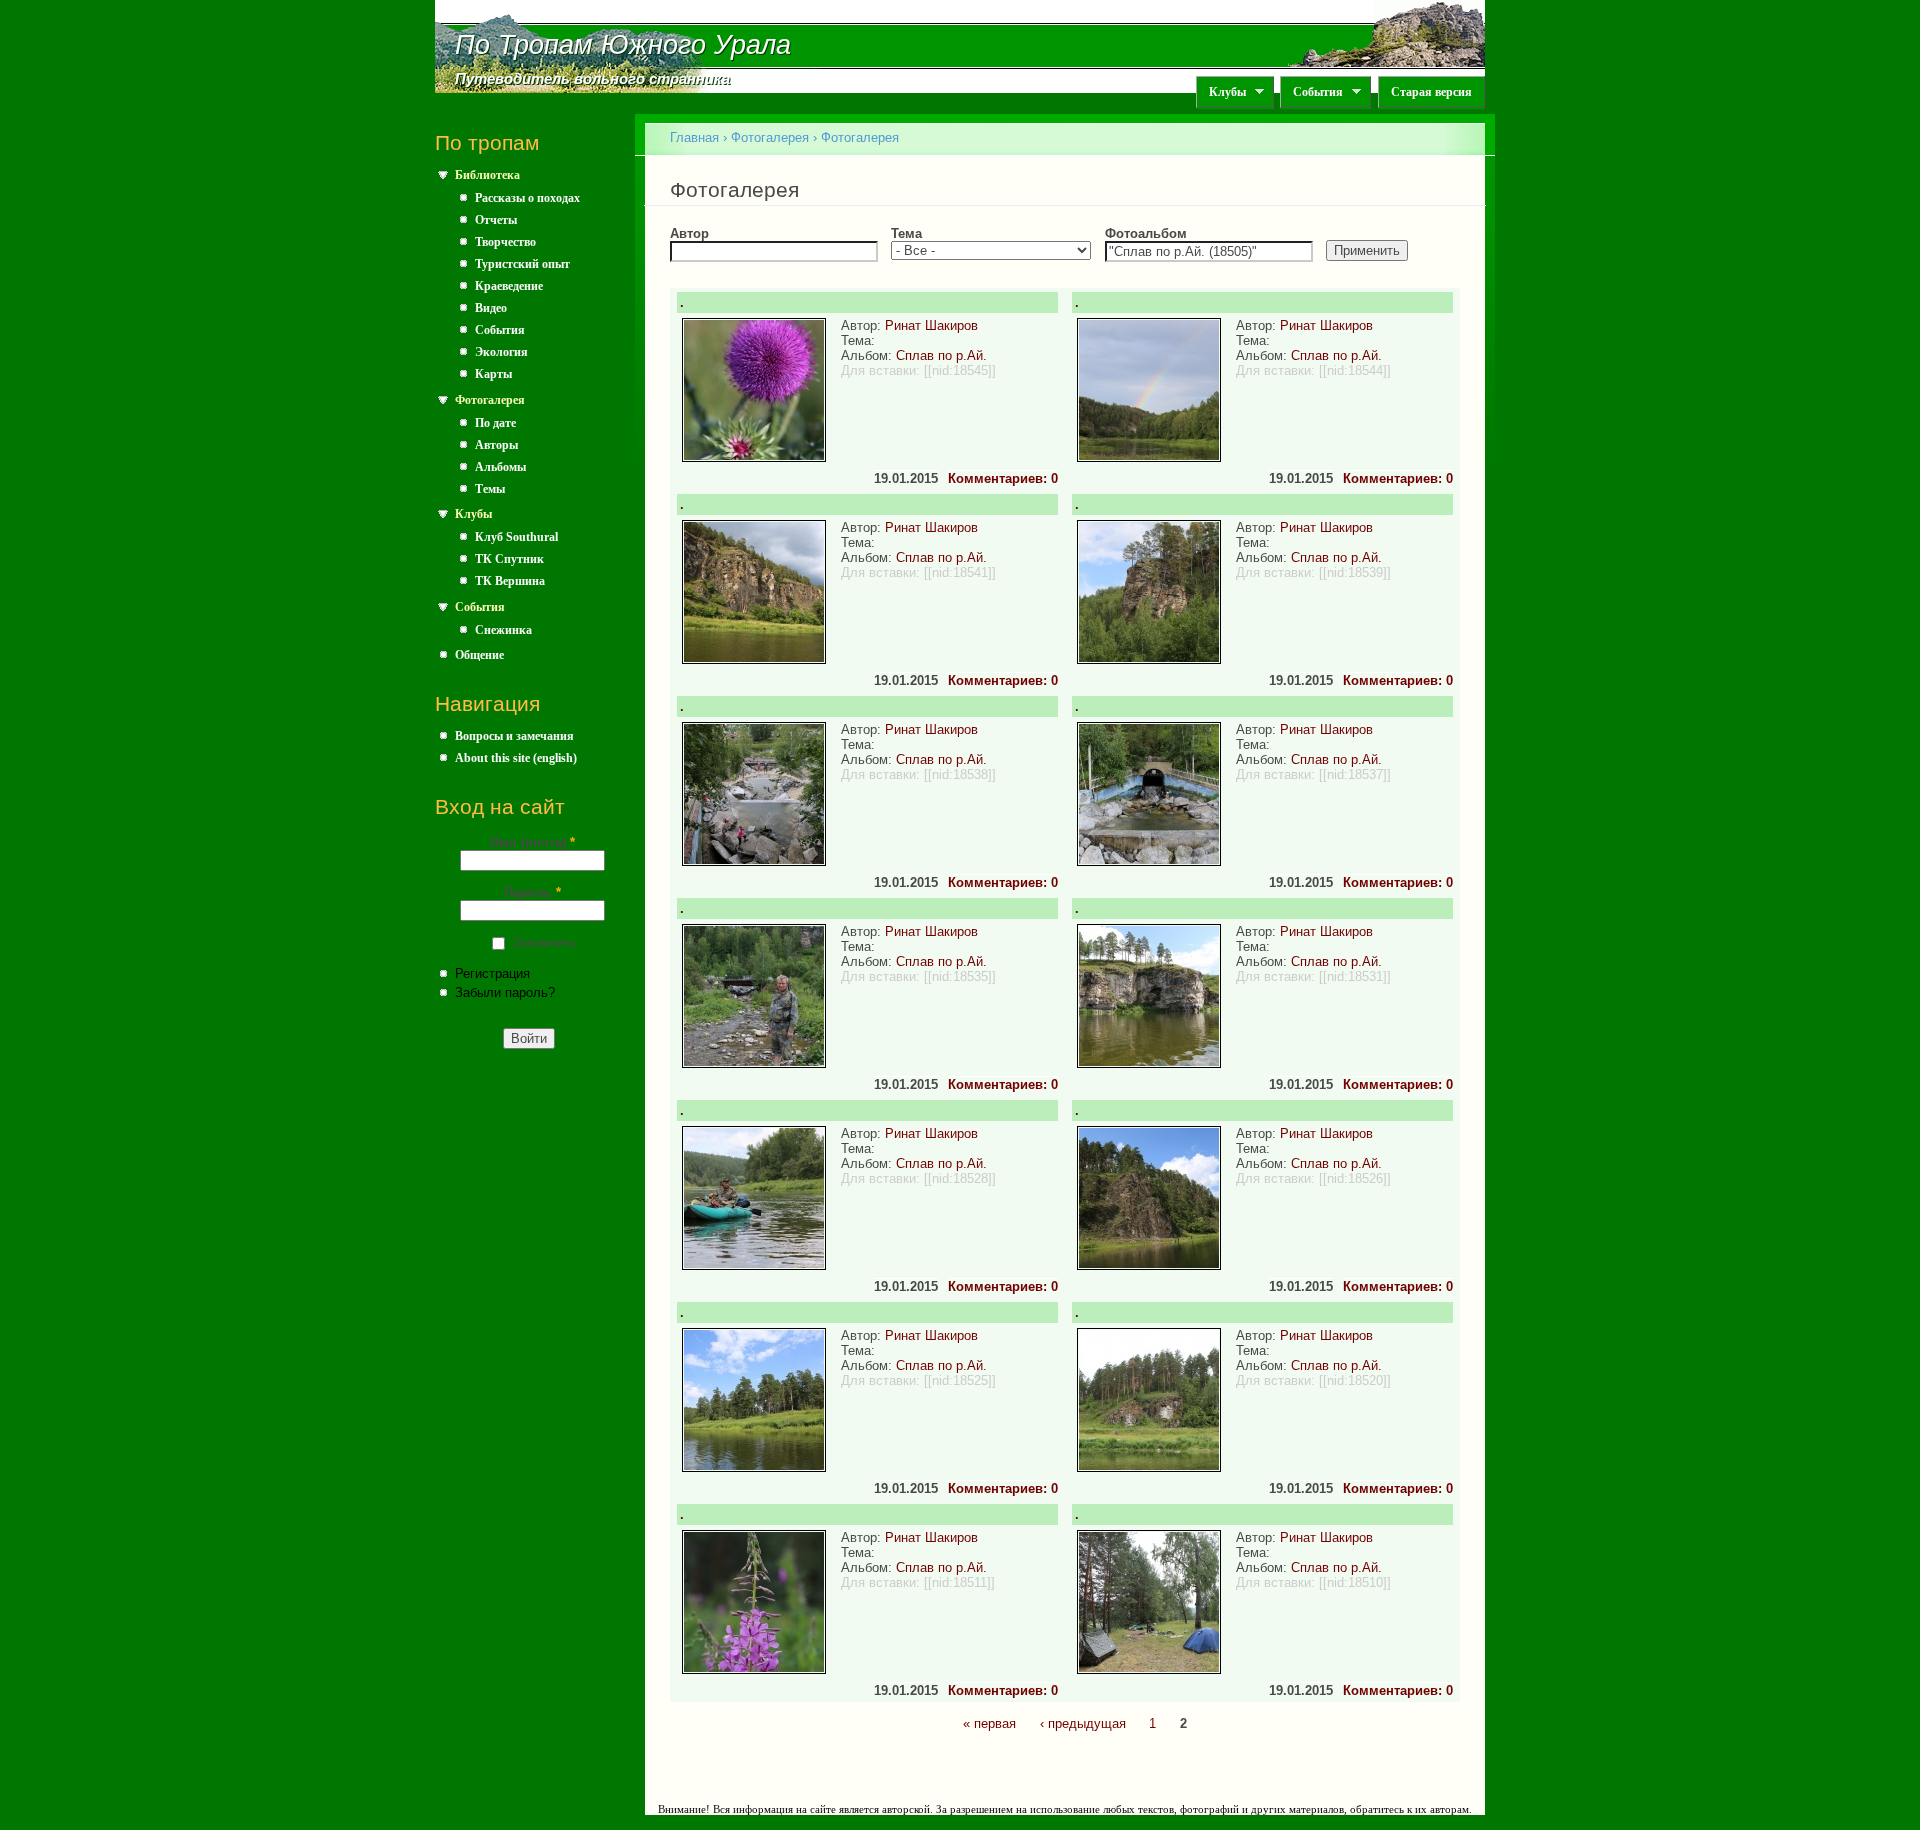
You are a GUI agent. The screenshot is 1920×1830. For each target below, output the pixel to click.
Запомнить (544, 942)
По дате (495, 423)
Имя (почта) (532, 842)
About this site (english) (516, 758)
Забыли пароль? (505, 992)
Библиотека (487, 175)
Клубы (1221, 92)
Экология (501, 352)
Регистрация (492, 973)
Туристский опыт (522, 264)
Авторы (496, 445)
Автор (689, 233)
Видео (491, 308)
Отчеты (496, 220)
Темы (490, 489)
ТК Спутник (509, 559)
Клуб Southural (516, 537)
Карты (493, 374)
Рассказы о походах (527, 198)
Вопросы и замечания (514, 736)
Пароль (532, 892)
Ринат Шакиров (931, 325)
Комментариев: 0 (1003, 478)
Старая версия (1431, 92)
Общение (479, 655)
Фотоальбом (1146, 233)
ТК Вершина (510, 581)
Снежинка (503, 630)
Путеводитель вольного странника (592, 79)
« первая (989, 1723)
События (1311, 92)
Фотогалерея (490, 400)
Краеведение (509, 286)
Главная (694, 137)
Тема (906, 233)
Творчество (505, 242)
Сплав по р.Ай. (941, 355)
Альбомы (500, 467)
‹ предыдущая (1083, 1723)
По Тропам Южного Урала (623, 45)
